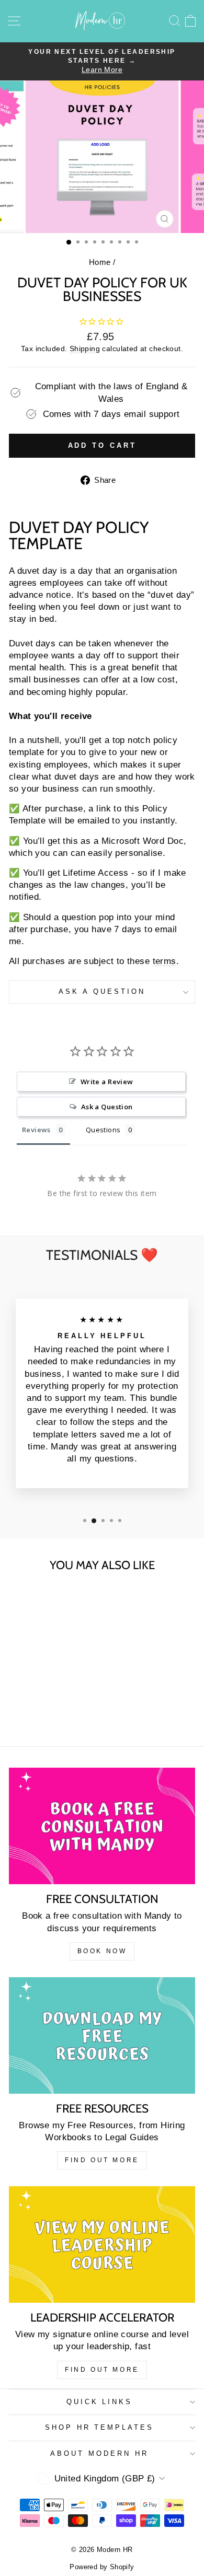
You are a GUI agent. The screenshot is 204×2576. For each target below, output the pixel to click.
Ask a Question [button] (107, 1107)
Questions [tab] (103, 1130)
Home (100, 262)
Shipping (85, 349)
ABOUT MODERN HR (99, 2453)
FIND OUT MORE (102, 2160)
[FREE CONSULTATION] (102, 1826)
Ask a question (102, 991)
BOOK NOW (102, 1951)
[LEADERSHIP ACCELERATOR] (102, 2244)
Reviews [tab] (36, 1130)
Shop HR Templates (100, 2427)
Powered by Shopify (102, 2567)
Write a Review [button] (107, 1082)
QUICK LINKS (100, 2402)
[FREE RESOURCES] (102, 2035)
